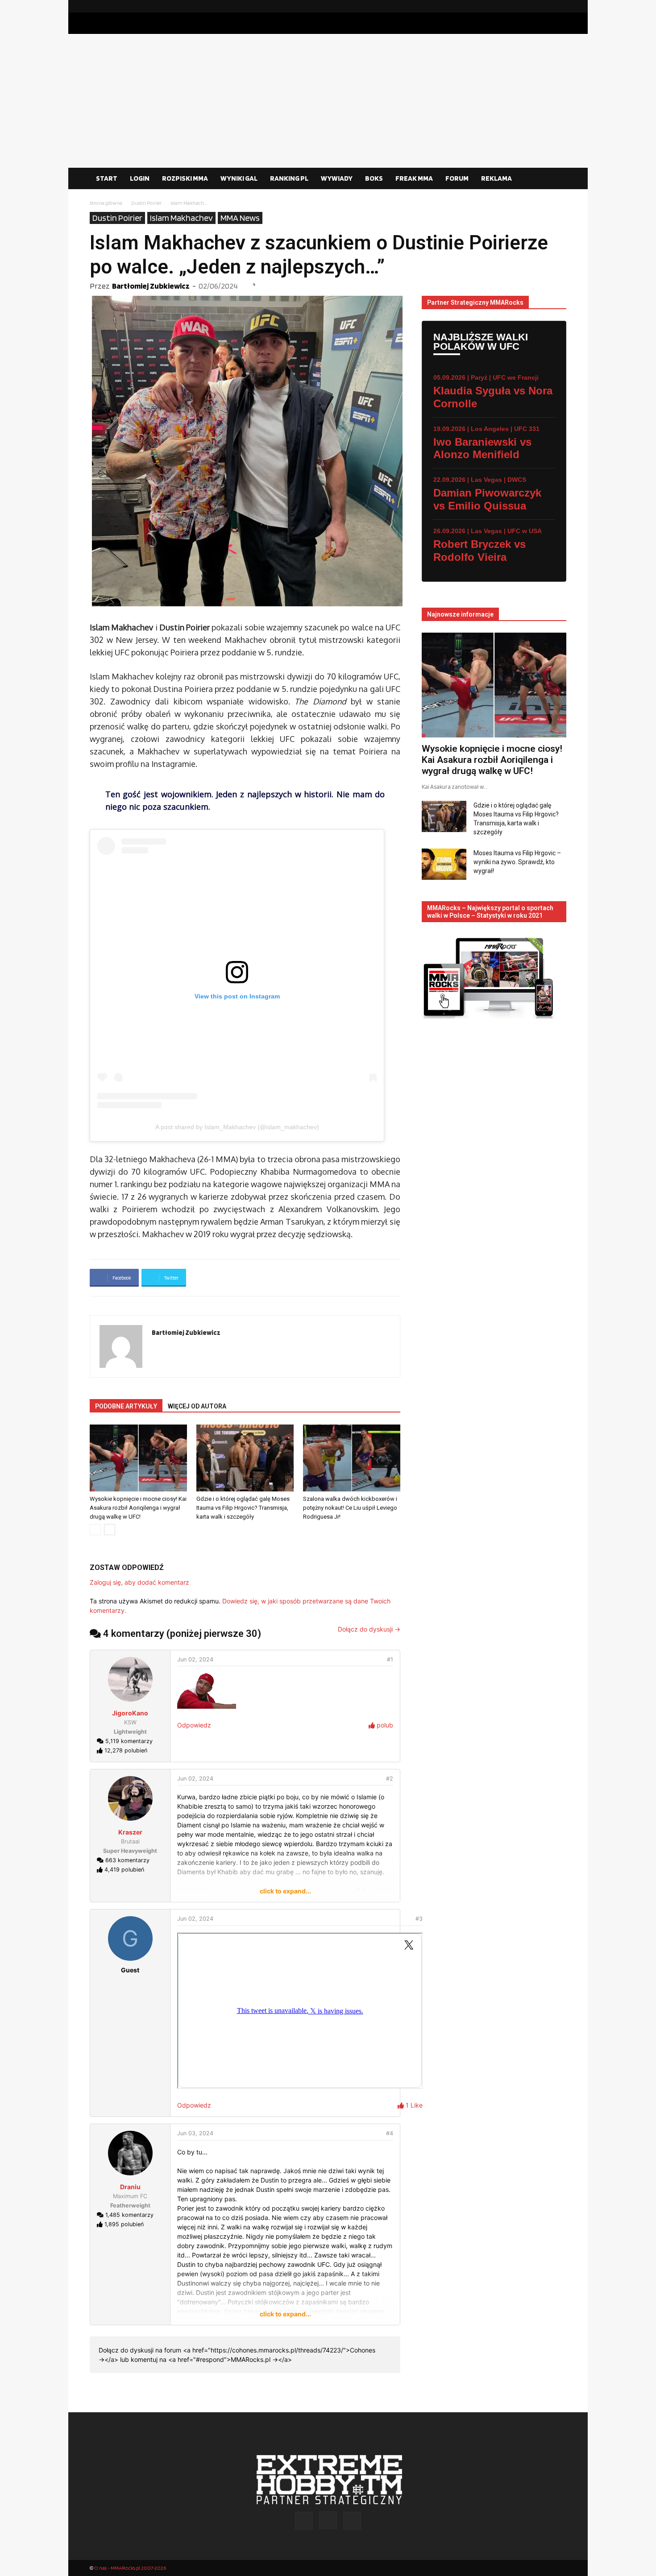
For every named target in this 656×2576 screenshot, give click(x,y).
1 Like (413, 2105)
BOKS (374, 178)
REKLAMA (496, 178)
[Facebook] (531, 6)
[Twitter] (560, 6)
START (107, 178)
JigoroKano (130, 1713)
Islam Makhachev (181, 218)
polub (384, 1725)
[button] (556, 179)
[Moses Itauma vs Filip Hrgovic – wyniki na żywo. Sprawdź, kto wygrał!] (444, 864)
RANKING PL (289, 178)
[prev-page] (95, 1530)
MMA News (240, 218)
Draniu (130, 2187)
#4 (390, 2133)
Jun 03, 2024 (195, 2133)
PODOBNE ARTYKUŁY (126, 1406)
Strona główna (106, 203)
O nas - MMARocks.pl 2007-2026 (130, 2568)
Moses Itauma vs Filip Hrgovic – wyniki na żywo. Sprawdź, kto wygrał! (517, 862)
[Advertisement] (328, 101)
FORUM (457, 178)
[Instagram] (545, 6)
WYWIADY (337, 178)
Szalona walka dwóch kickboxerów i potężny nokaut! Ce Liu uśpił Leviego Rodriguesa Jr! (350, 1508)
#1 (390, 1659)
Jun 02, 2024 (195, 1659)
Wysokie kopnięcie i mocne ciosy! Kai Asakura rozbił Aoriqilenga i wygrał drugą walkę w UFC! (138, 1508)
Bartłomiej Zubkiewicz (151, 286)
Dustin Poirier (146, 203)
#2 (390, 1779)
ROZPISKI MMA (185, 178)
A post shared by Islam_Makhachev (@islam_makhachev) (237, 1127)
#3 (419, 1919)
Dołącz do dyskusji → (369, 1629)
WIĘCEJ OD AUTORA (197, 1406)
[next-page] (110, 1530)
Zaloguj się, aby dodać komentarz (139, 1582)
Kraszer (130, 1832)
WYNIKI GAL (239, 178)
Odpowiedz (194, 1725)
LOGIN (140, 178)
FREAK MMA (414, 178)
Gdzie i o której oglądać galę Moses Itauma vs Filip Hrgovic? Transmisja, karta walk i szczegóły (243, 1508)
